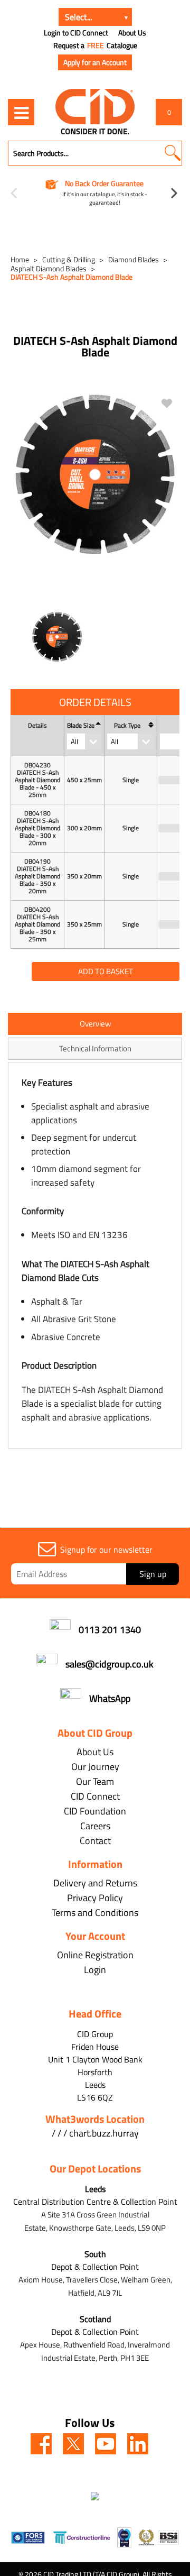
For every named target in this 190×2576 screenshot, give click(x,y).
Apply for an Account (95, 62)
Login (95, 1970)
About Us (132, 33)
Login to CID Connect (76, 33)
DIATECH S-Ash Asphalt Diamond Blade (72, 277)
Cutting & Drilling (69, 259)
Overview (95, 1024)
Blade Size (81, 726)
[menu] (21, 112)
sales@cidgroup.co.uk (110, 1664)
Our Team (95, 1781)
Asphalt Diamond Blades (49, 268)
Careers (95, 1826)
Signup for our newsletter (106, 1550)
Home (20, 259)
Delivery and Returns (95, 1883)
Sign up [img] (153, 1574)
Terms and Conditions (95, 1913)
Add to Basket (106, 971)
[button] (172, 153)
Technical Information (95, 1048)
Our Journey (95, 1767)
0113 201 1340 (110, 1630)
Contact (95, 1841)
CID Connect (95, 1796)
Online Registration (95, 1955)
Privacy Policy (95, 1898)
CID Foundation (95, 1811)
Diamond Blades (134, 259)
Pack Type (127, 726)
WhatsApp (110, 1698)
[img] (41, 2444)
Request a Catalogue (95, 45)
